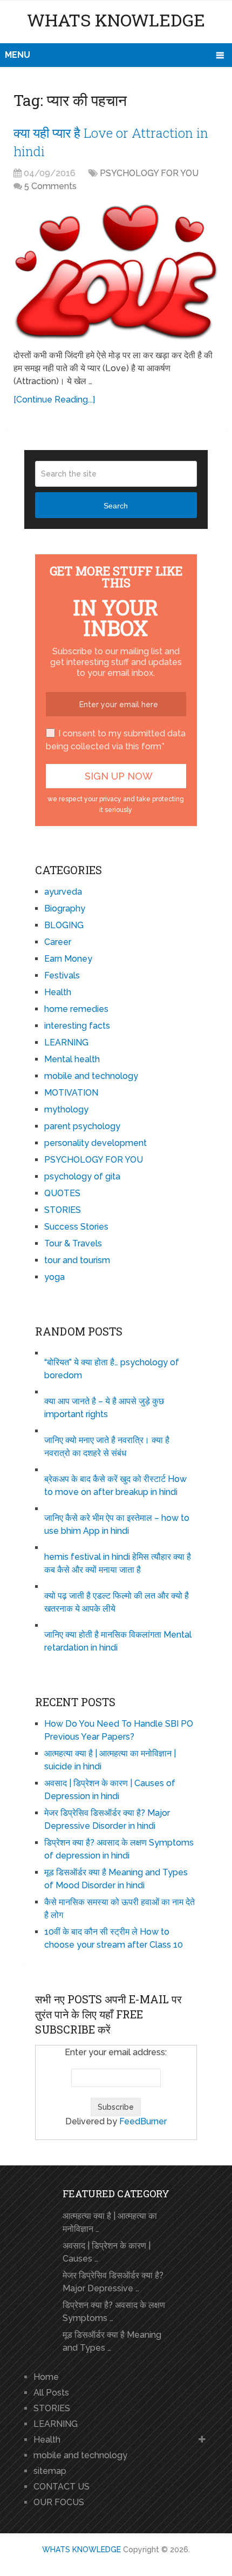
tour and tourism (77, 1260)
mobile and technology (91, 1076)
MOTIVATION (71, 1093)
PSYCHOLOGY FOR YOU (149, 173)
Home (46, 2377)
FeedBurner (143, 2121)
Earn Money (68, 959)
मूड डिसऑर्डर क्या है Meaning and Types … (112, 2341)
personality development (95, 1143)
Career (58, 942)
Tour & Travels (73, 1243)
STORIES (63, 1210)
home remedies (76, 1009)
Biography (65, 908)
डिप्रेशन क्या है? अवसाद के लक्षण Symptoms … (114, 2312)
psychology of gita (82, 1176)
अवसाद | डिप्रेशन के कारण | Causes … (107, 2252)
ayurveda (63, 892)
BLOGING (64, 925)
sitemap (50, 2471)
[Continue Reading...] (54, 400)
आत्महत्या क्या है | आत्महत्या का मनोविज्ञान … (110, 2222)
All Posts (51, 2393)
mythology (66, 1109)
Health (58, 992)
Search (116, 506)
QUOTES (62, 1193)
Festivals (62, 975)
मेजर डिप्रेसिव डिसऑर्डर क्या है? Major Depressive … (113, 2282)
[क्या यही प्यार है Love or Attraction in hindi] (116, 272)
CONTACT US (62, 2487)
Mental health (72, 1059)
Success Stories (76, 1227)
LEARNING (66, 1042)
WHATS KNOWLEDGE (116, 20)
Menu (18, 55)
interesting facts (77, 1026)
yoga (54, 1277)
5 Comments (50, 186)
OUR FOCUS (59, 2502)
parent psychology (82, 1126)
